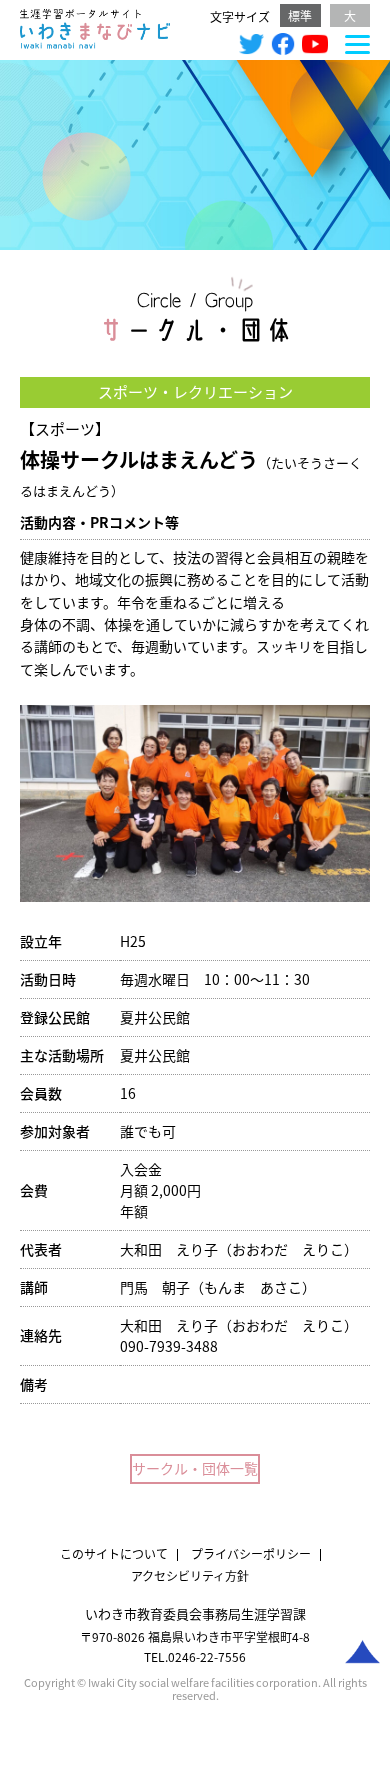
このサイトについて (114, 1553)
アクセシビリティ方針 (190, 1575)
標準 (300, 15)
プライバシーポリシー (251, 1553)
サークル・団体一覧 (195, 1468)
